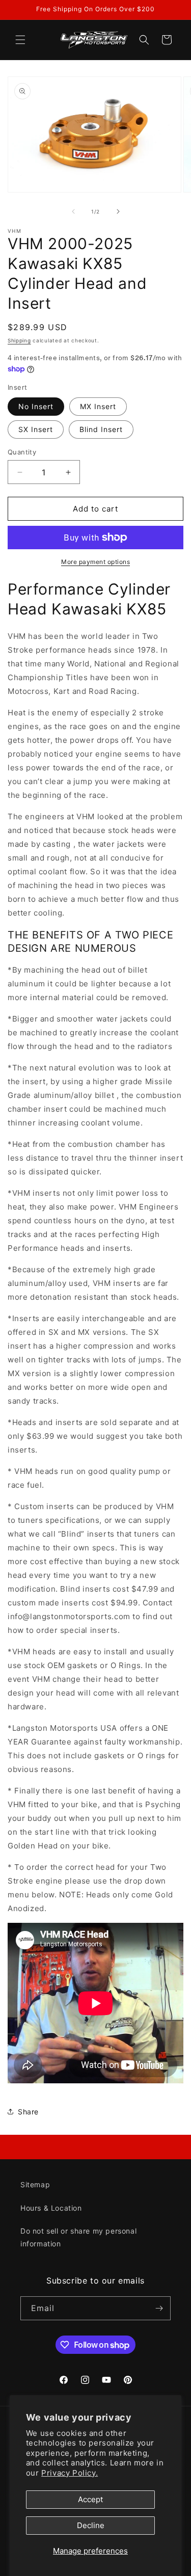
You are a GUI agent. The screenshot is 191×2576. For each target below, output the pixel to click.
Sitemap (35, 2184)
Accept (90, 2499)
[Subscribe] (159, 2308)
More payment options (95, 562)
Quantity (22, 452)
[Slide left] (73, 211)
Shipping (19, 340)
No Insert (36, 406)
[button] (20, 40)
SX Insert (36, 429)
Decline (91, 2525)
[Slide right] (118, 211)
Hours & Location (51, 2208)
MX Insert (98, 406)
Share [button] (28, 2112)
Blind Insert (101, 429)
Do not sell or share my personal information (78, 2237)
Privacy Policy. (70, 2473)
